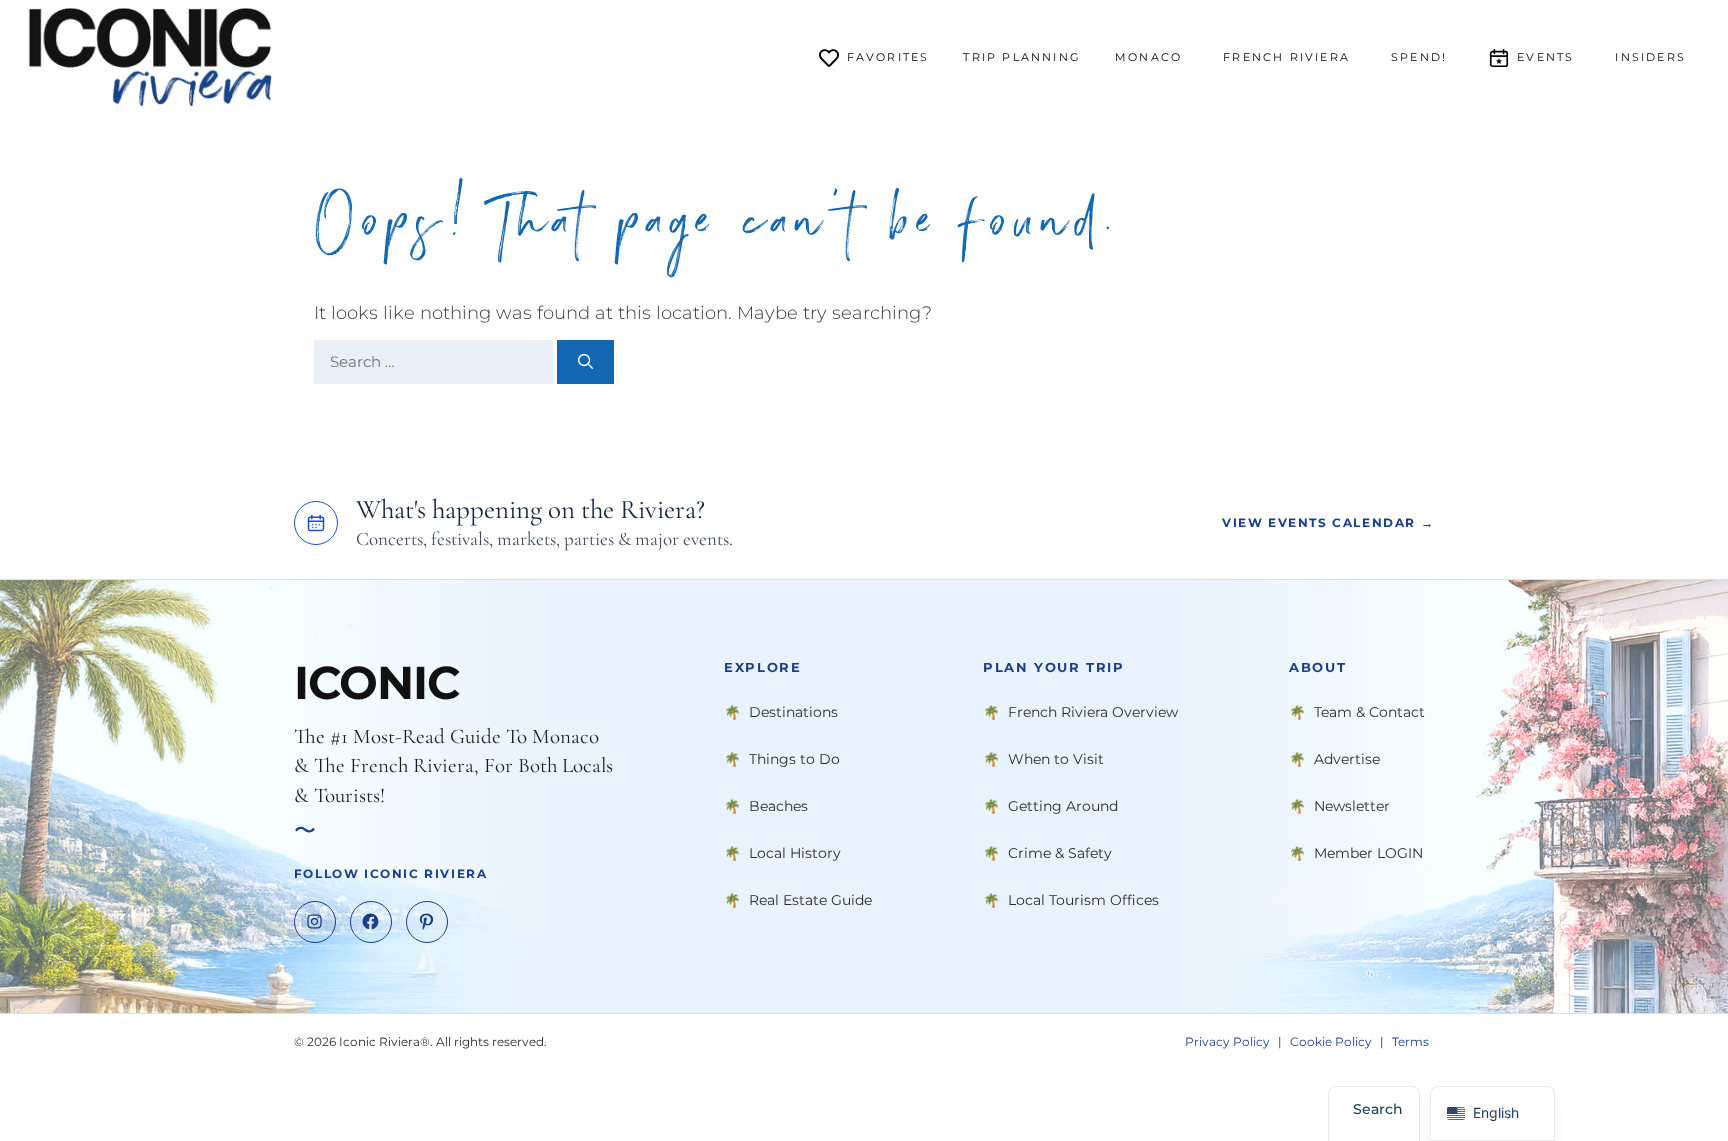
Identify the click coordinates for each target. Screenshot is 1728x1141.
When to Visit (1056, 759)
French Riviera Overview (1093, 712)
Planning (1022, 57)
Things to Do (794, 759)
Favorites (888, 57)
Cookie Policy (1331, 1041)
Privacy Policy (1227, 1041)
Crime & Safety (1060, 853)
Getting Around (1063, 806)
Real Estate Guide (810, 900)
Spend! (1419, 57)
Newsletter (1352, 806)
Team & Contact (1369, 712)
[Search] (585, 362)
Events (1545, 57)
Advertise (1347, 759)
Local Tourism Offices (1083, 900)
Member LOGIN (1368, 853)
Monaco (1148, 57)
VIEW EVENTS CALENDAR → (1328, 523)
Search (1378, 1109)
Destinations (793, 712)
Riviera (1286, 57)
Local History (795, 853)
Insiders (1650, 57)
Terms (1410, 1041)
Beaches (778, 806)
